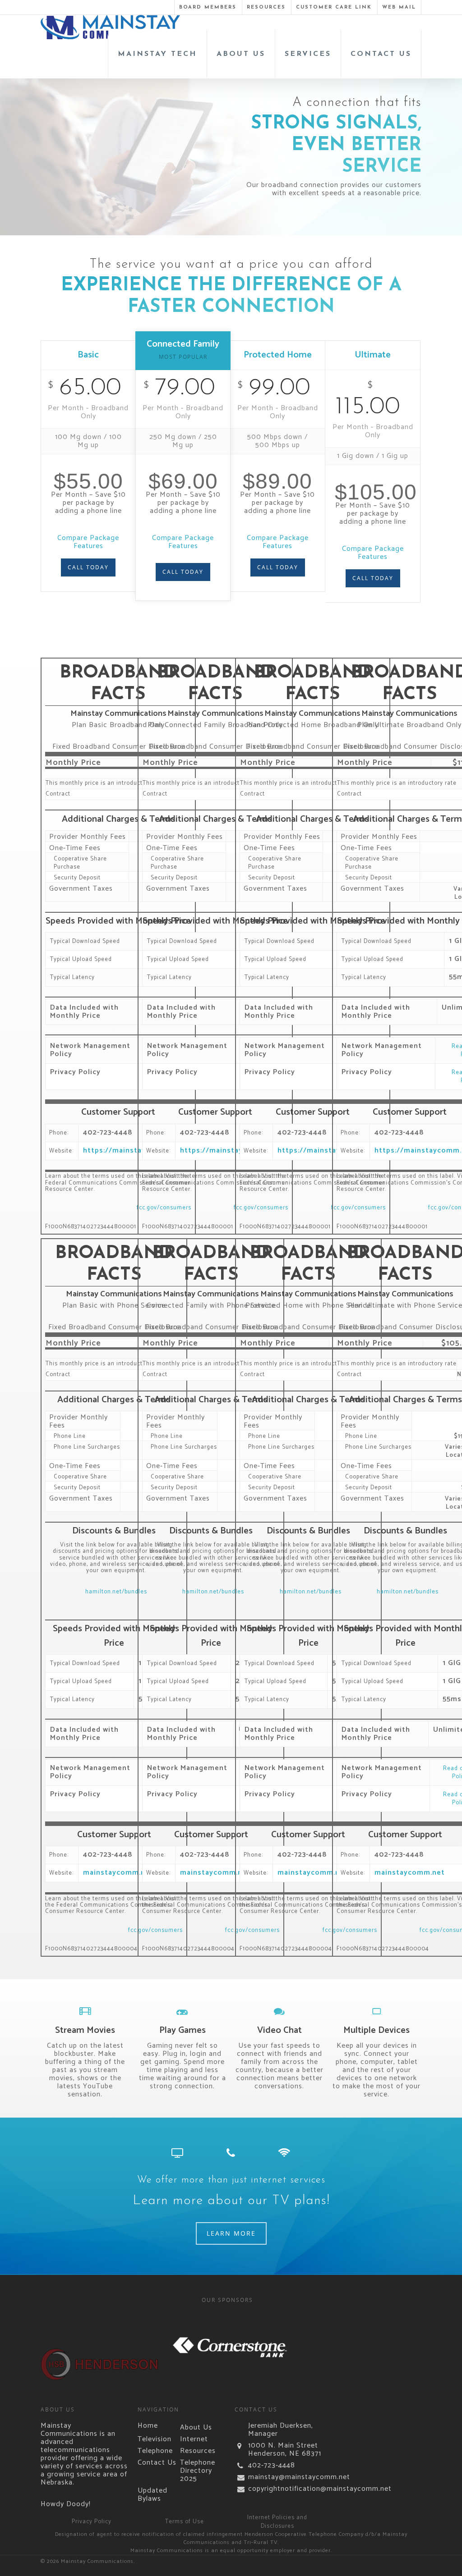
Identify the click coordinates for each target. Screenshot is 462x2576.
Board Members (208, 7)
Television (155, 2439)
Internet (194, 2439)
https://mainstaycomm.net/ (135, 1151)
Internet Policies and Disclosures (277, 2522)
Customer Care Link (334, 7)
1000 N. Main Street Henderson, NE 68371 (285, 2450)
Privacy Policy (92, 2522)
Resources (266, 7)
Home (148, 2426)
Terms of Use (185, 2522)
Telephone (155, 2451)
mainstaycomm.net (118, 1873)
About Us (196, 2428)
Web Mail (399, 7)
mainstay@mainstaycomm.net (286, 2477)
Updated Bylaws (152, 2495)
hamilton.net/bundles (116, 1592)
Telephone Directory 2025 (198, 2471)
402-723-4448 (272, 2466)
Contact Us (157, 2463)
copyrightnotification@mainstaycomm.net (286, 2489)
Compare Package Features (88, 542)
